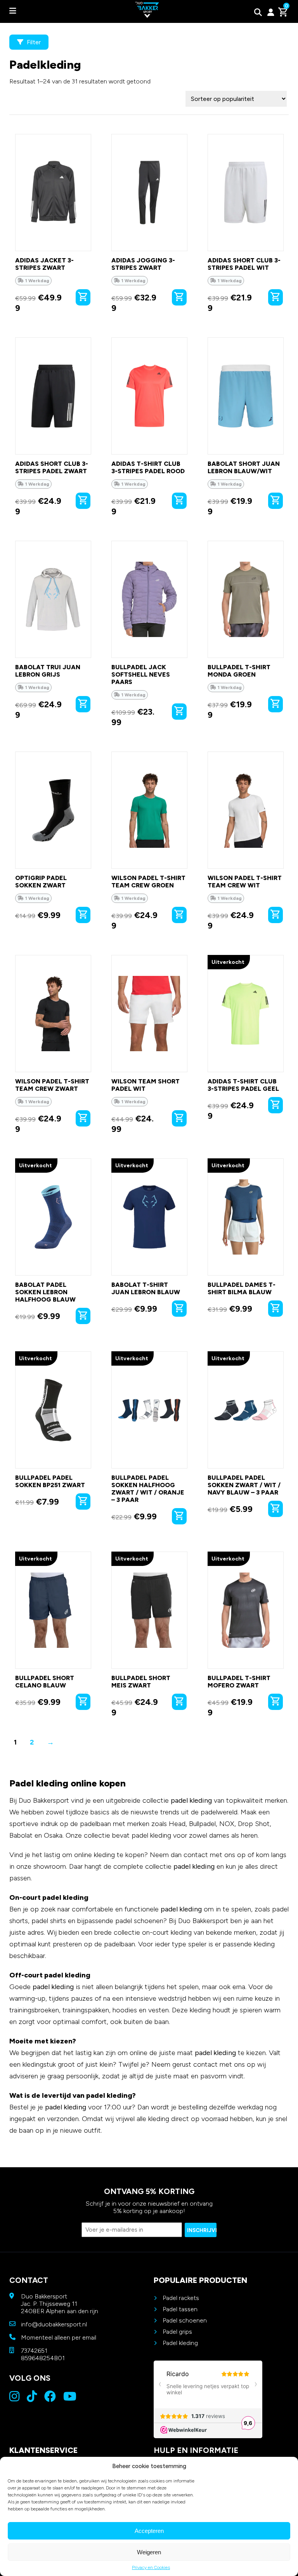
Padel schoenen (185, 2320)
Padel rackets (181, 2298)
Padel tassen (180, 2309)
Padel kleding (180, 2343)
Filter (33, 42)
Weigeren (149, 2552)
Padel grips (177, 2332)
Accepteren (149, 2531)
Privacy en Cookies (151, 2567)
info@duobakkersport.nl (54, 2324)
